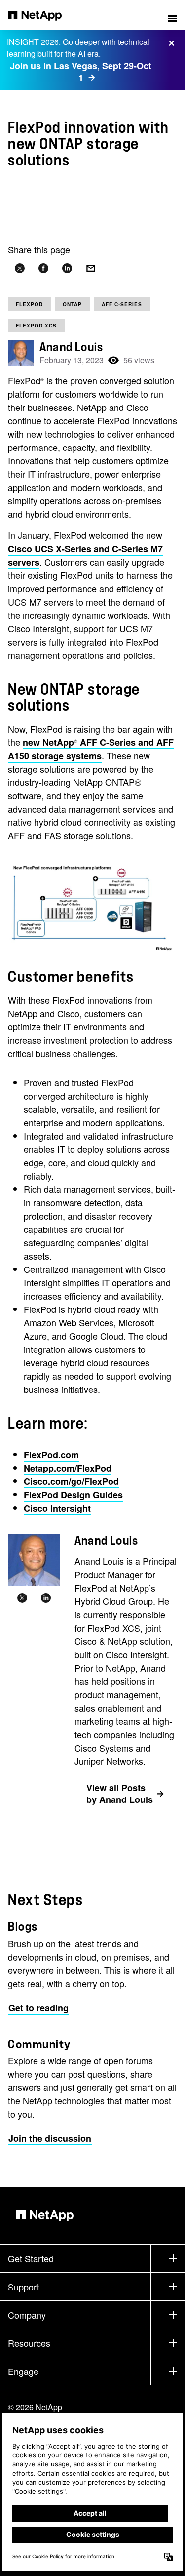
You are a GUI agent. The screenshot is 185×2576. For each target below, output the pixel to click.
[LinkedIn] (46, 1598)
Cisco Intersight (57, 1508)
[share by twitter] (20, 268)
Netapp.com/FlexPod (68, 1468)
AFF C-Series (122, 304)
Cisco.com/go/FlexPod (71, 1481)
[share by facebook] (43, 268)
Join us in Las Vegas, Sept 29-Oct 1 (81, 72)
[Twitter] (22, 1598)
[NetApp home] (41, 15)
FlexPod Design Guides (73, 1495)
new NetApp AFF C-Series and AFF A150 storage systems (91, 749)
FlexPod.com (51, 1455)
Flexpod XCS (36, 326)
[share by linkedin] (67, 268)
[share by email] (91, 268)
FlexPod (29, 304)
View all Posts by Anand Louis (120, 1794)
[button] (172, 15)
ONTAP (72, 304)
